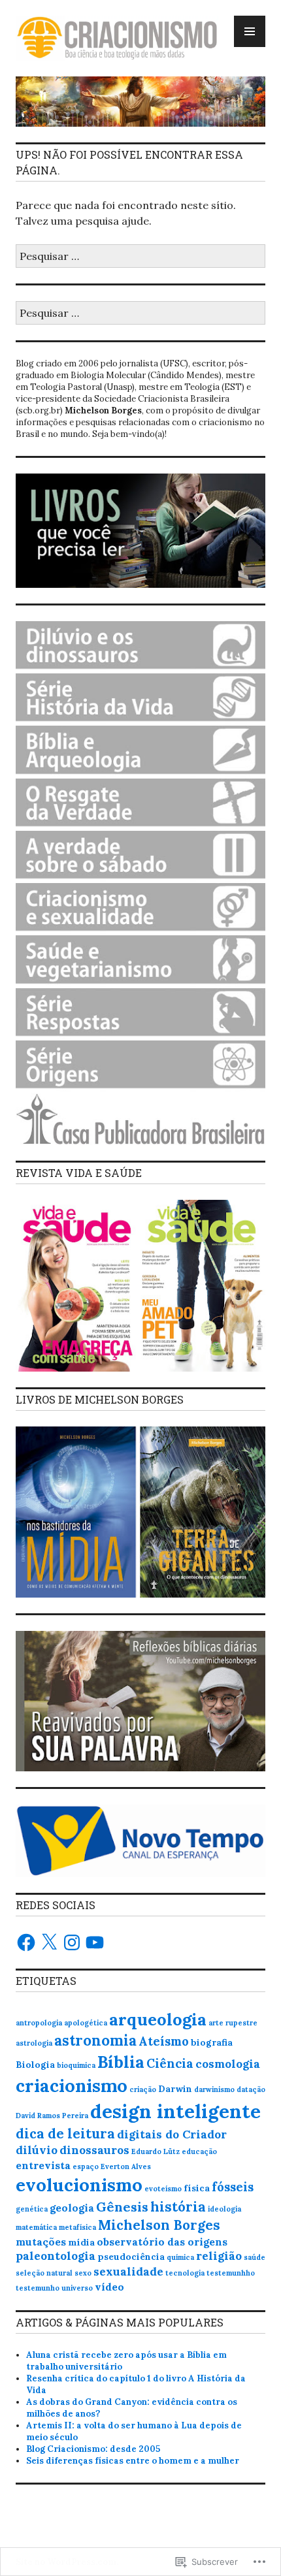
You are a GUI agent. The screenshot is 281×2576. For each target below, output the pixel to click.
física (197, 2188)
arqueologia (158, 2019)
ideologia (224, 2209)
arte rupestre (233, 2023)
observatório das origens (162, 2242)
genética (32, 2209)
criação (143, 2089)
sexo (83, 2273)
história (178, 2207)
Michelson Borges (159, 2225)
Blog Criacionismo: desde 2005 (93, 2449)
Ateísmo (164, 2041)
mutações (41, 2242)
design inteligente (175, 2111)
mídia (81, 2242)
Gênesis (122, 2207)
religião (219, 2256)
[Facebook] (26, 1942)
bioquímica (76, 2065)
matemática (36, 2227)
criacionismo (72, 2085)
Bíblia (121, 2062)
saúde (255, 2257)
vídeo (109, 2287)
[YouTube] (95, 1942)
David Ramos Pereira (52, 2116)
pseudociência (131, 2257)
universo (77, 2288)
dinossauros (94, 2150)
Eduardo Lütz (156, 2151)
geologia (72, 2208)
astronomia (95, 2040)
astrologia (34, 2043)
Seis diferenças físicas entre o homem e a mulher (133, 2461)
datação (251, 2089)
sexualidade (128, 2272)
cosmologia (228, 2064)
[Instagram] (72, 1942)
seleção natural (44, 2273)
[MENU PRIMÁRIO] (250, 31)
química (180, 2257)
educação (199, 2151)
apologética (86, 2023)
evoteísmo (163, 2189)
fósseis (233, 2187)
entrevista (43, 2165)
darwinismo (214, 2089)
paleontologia (56, 2256)
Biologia (35, 2065)
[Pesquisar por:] (140, 256)
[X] (49, 1942)
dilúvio (37, 2150)
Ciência (170, 2063)
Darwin (175, 2089)
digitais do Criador (172, 2134)
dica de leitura (65, 2133)
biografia (212, 2042)
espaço (86, 2166)
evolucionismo (79, 2185)
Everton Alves (126, 2166)
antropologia (39, 2023)
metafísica (77, 2227)
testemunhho (231, 2273)
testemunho (38, 2288)
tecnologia (185, 2273)
